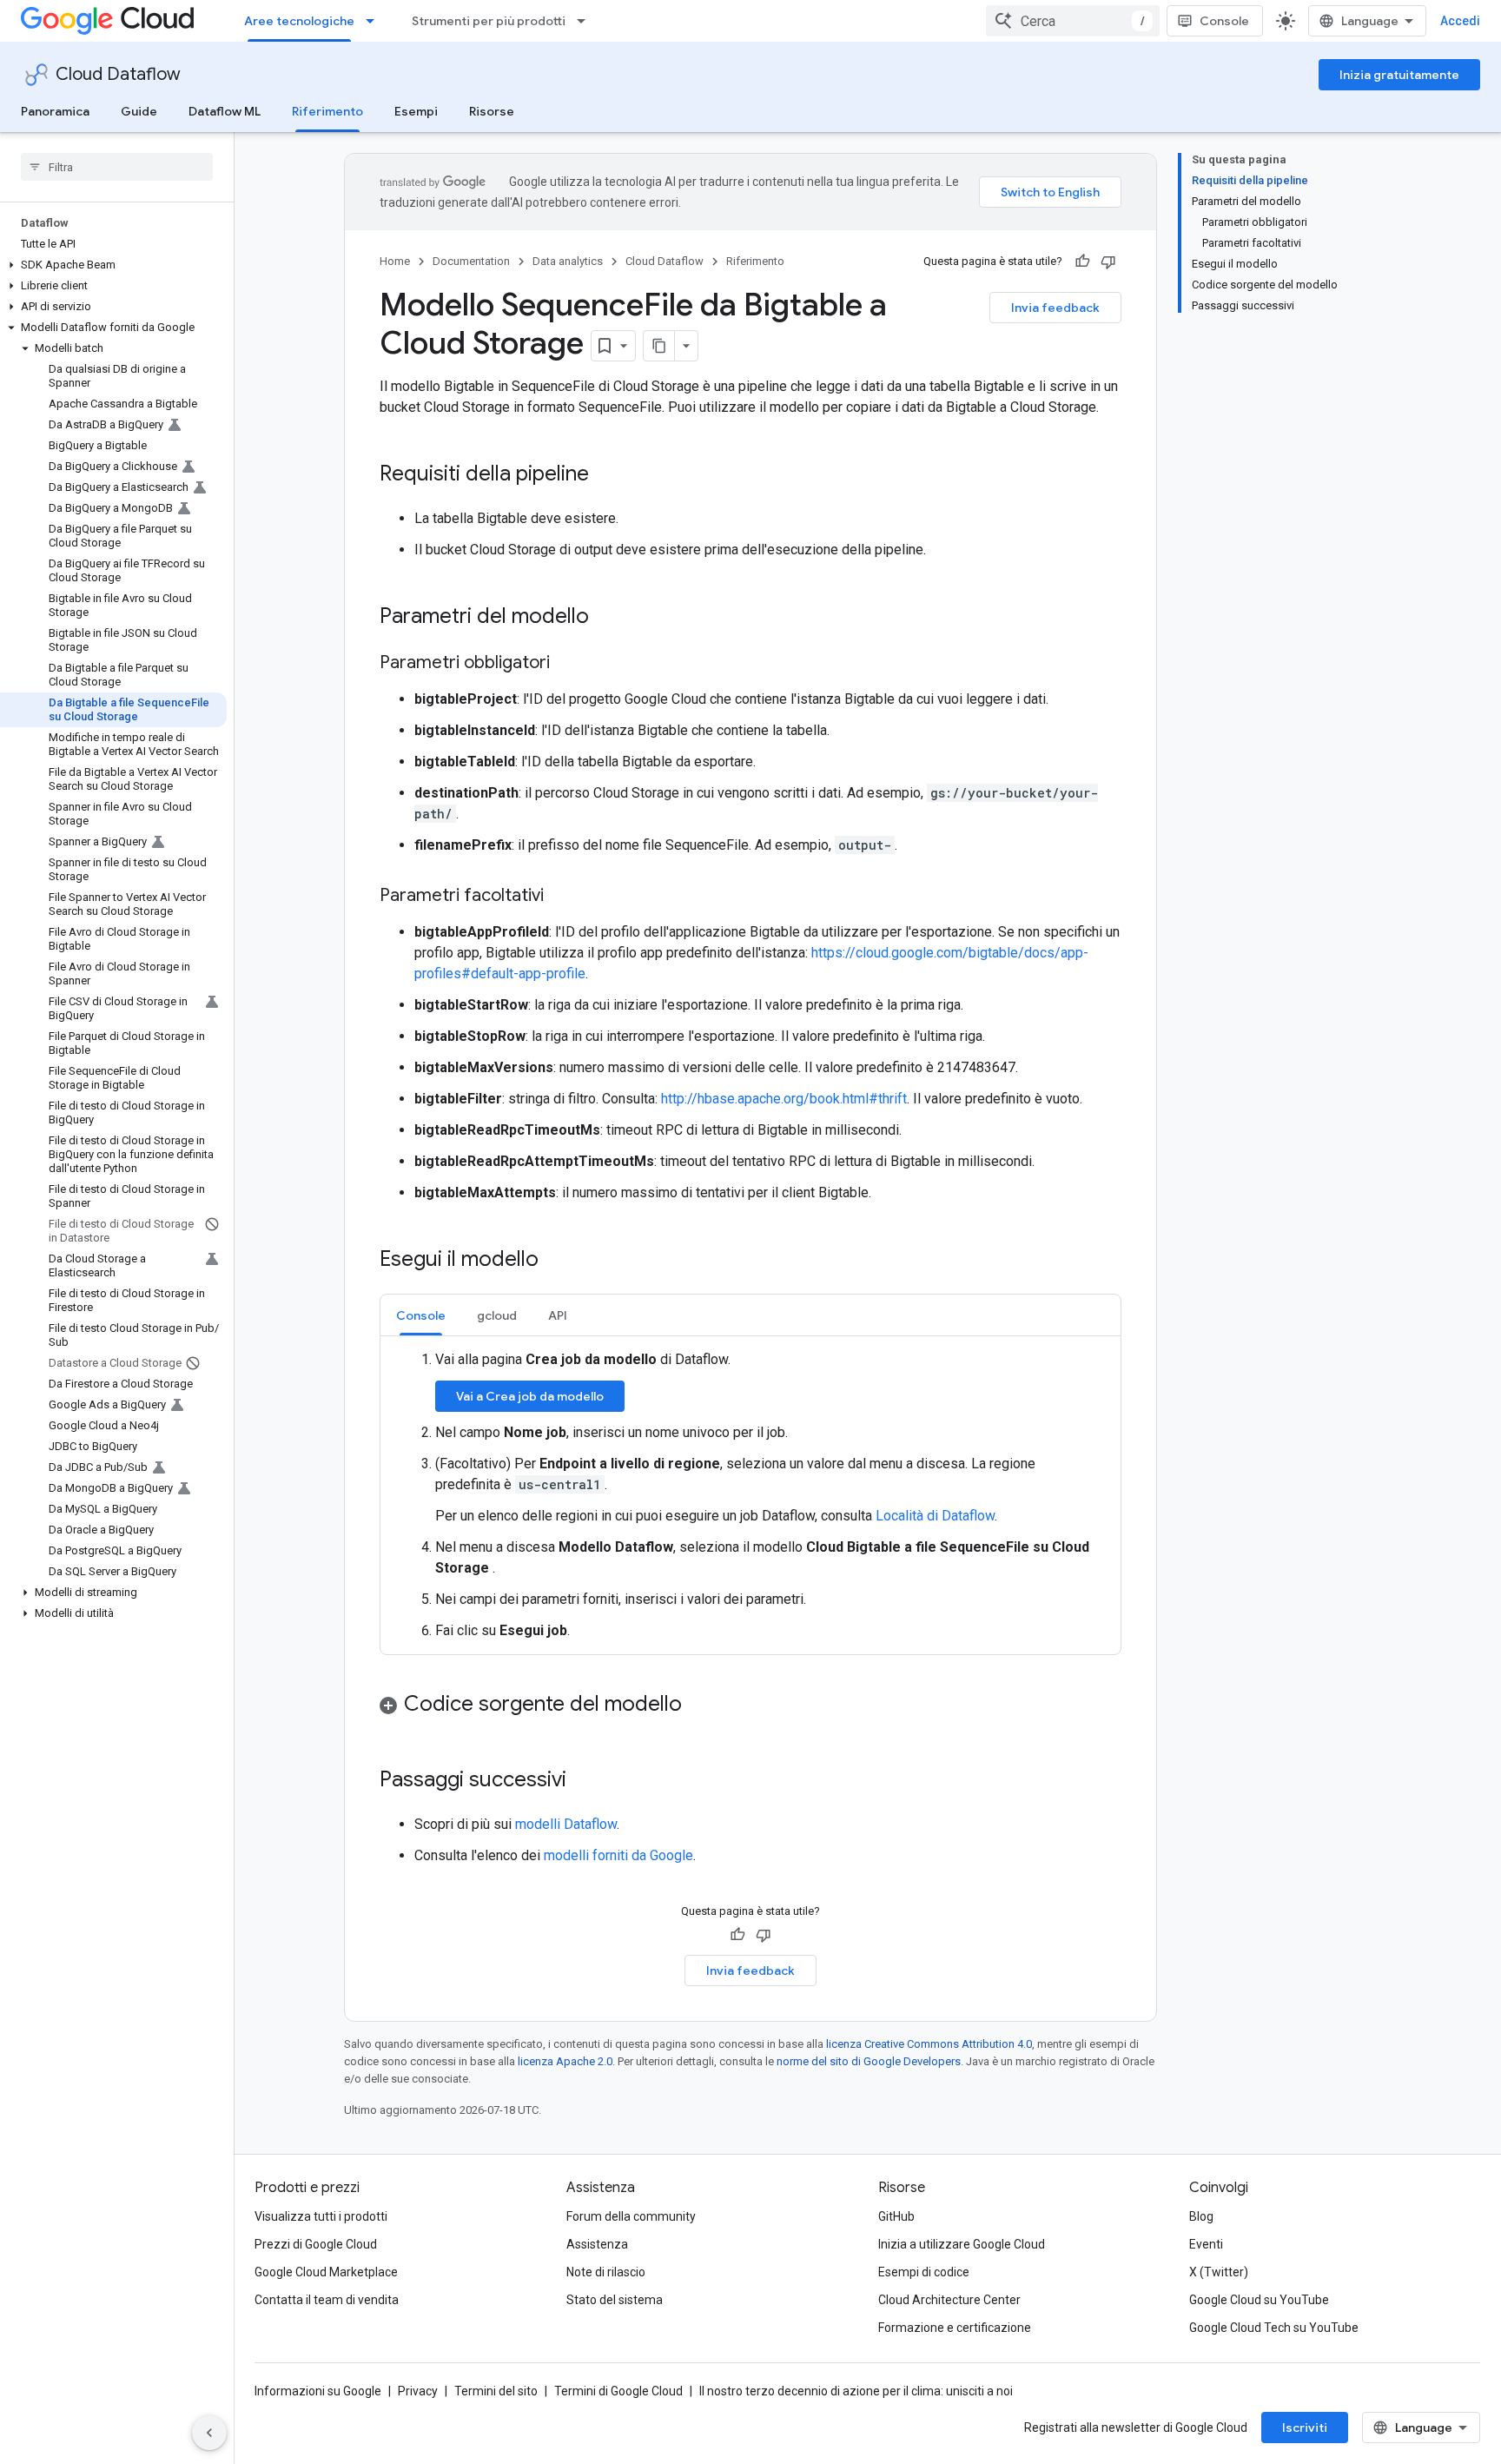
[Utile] (1082, 262)
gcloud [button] (497, 1315)
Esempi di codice (924, 2272)
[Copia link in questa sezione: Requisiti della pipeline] (606, 475)
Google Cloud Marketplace (326, 2272)
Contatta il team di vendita (327, 2300)
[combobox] (1073, 21)
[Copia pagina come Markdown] (659, 346)
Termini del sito (496, 2391)
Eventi (1206, 2244)
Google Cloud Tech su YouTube (1274, 2328)
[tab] (421, 1315)
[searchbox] (117, 167)
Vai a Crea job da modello (530, 1396)
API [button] (558, 1315)
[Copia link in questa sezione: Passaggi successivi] (584, 1781)
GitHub (896, 2216)
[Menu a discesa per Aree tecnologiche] (375, 21)
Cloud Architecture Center (949, 2300)
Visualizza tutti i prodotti (321, 2216)
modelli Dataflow (566, 1824)
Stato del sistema (615, 2300)
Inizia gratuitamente (1399, 75)
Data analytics (568, 261)
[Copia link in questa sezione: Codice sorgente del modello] (699, 1706)
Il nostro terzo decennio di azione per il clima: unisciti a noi (856, 2391)
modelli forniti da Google (618, 1855)
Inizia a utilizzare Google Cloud (962, 2244)
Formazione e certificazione (955, 2328)
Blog (1201, 2216)
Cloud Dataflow (118, 74)
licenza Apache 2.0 (565, 2061)
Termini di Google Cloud (618, 2391)
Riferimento (327, 111)
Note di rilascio (606, 2272)
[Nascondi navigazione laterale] (209, 2433)
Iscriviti (1305, 2428)
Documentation (471, 261)
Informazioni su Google (318, 2391)
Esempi (416, 111)
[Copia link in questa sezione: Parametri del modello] (606, 618)
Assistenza (597, 2244)
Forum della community (631, 2216)
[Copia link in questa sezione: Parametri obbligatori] (567, 664)
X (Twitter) (1219, 2272)
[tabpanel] (750, 1495)
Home (395, 261)
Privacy (418, 2391)
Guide (139, 111)
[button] (113, 265)
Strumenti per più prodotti (489, 21)
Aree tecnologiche (299, 21)
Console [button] (421, 1315)
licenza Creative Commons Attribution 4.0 (929, 2044)
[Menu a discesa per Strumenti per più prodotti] (586, 21)
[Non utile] (1108, 262)
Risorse (492, 111)
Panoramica (55, 111)
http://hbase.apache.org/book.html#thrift (784, 1099)
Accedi (1460, 21)
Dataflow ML (225, 111)
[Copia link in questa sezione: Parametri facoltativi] (561, 897)
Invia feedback (1055, 308)
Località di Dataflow (935, 1516)
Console (1224, 21)
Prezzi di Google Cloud (316, 2244)
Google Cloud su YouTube (1259, 2300)
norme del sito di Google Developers (869, 2061)
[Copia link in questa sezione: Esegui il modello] (556, 1261)
